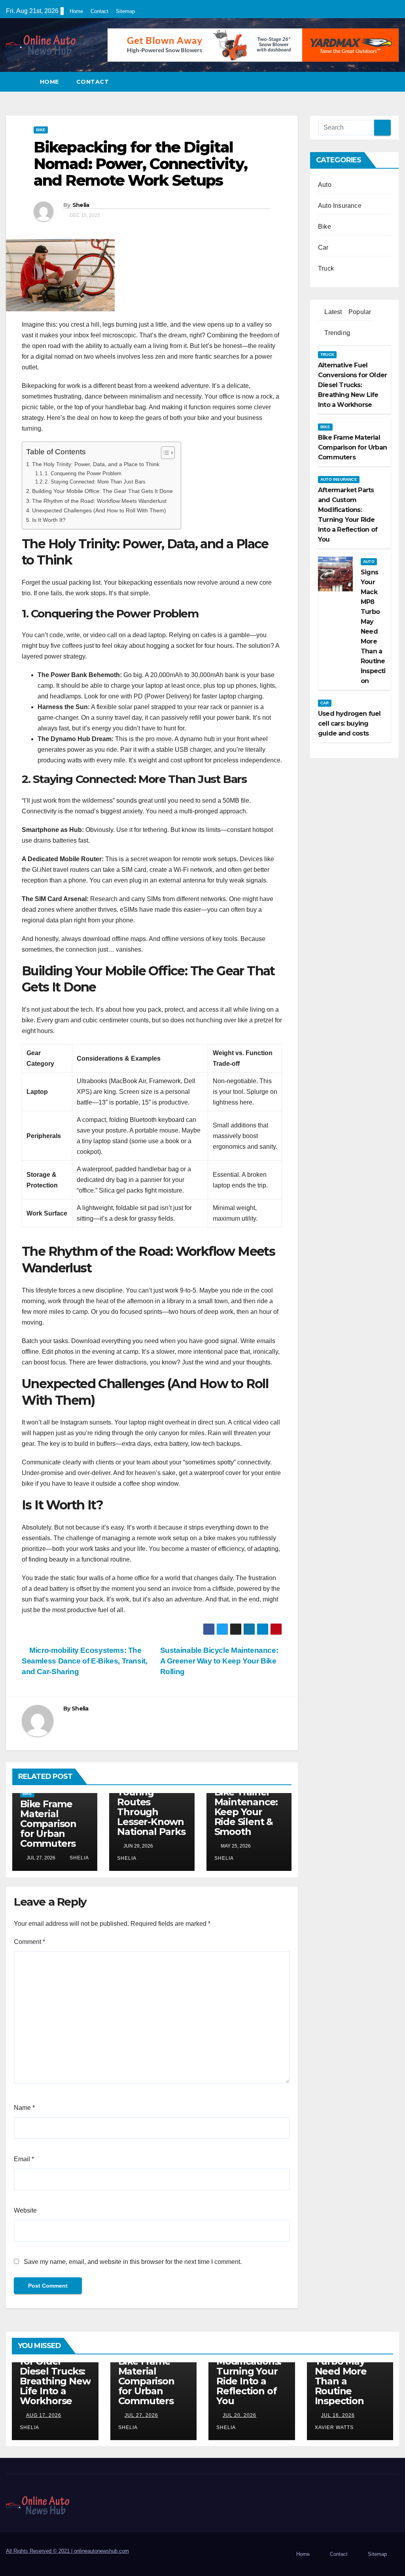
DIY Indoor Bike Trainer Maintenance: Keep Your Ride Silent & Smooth (246, 1807)
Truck (326, 268)
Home (76, 11)
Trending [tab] (336, 333)
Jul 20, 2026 (239, 2415)
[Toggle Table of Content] (164, 453)
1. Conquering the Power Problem (83, 473)
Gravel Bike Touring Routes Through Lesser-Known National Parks (151, 1807)
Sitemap (125, 11)
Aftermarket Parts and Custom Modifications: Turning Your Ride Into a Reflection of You (249, 2366)
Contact (99, 11)
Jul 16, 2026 (338, 2415)
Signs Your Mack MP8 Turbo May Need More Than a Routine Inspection (341, 2371)
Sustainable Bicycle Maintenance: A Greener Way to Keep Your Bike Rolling (219, 1661)
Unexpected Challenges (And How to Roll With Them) (99, 510)
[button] (394, 82)
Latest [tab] (332, 312)
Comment (29, 1942)
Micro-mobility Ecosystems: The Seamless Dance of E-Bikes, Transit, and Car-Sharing (85, 1661)
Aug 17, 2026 (44, 2415)
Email (24, 2159)
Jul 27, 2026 (141, 2415)
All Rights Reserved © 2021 (40, 2551)
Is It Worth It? (49, 520)
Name (24, 2108)
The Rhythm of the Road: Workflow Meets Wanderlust (99, 501)
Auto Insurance (340, 206)
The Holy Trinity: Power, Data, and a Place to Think (96, 464)
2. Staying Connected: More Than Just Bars (95, 482)
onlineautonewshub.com (101, 2551)
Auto (325, 185)
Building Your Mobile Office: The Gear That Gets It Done (102, 491)
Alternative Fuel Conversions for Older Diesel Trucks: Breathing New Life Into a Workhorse (55, 2366)
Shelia (81, 205)
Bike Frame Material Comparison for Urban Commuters (48, 1824)
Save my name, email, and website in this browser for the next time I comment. (133, 2262)
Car (323, 247)
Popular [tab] (359, 312)
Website (25, 2210)
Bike (41, 130)
